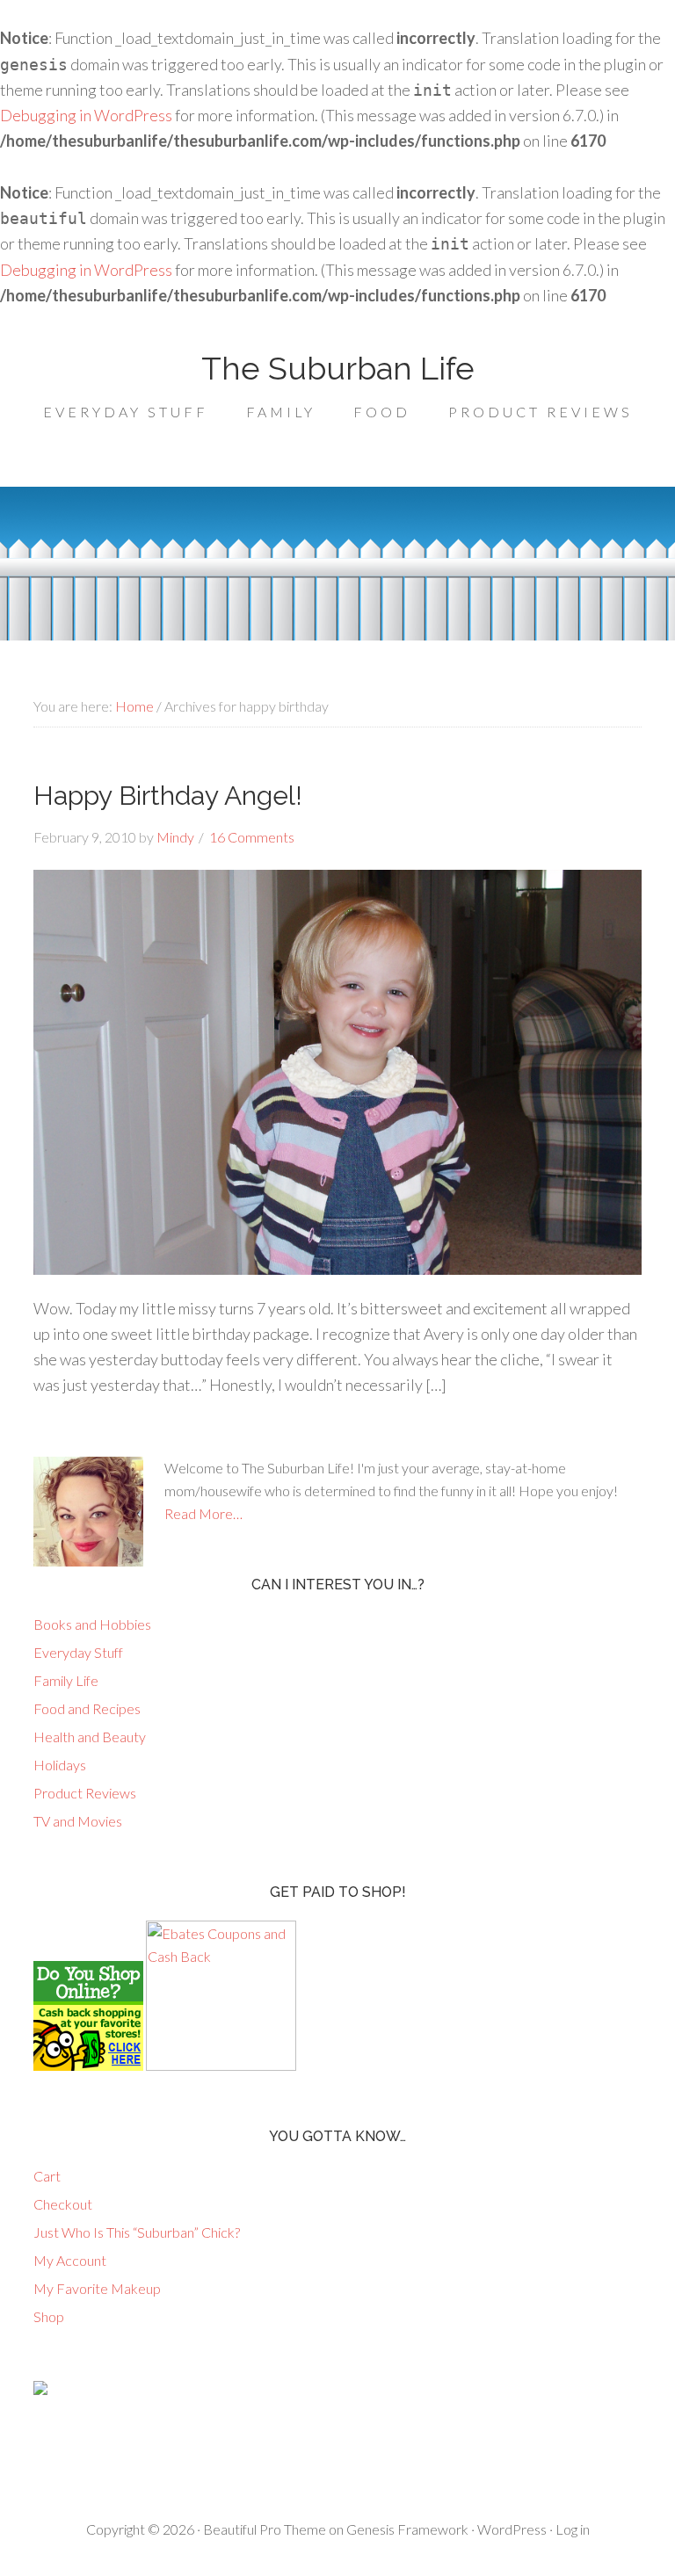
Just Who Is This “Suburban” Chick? (137, 2232)
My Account (70, 2260)
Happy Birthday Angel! (168, 796)
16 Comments (252, 837)
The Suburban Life (338, 368)
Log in (573, 2529)
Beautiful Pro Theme (265, 2529)
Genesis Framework (407, 2529)
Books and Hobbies (92, 1624)
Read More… (203, 1513)
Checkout (63, 2204)
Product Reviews (85, 1793)
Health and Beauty (90, 1737)
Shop (49, 2316)
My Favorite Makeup (97, 2288)
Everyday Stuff (78, 1652)
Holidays (60, 1765)
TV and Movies (78, 1821)
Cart (47, 2176)
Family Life (66, 1680)
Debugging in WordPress (86, 115)
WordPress (512, 2529)
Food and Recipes (87, 1708)
